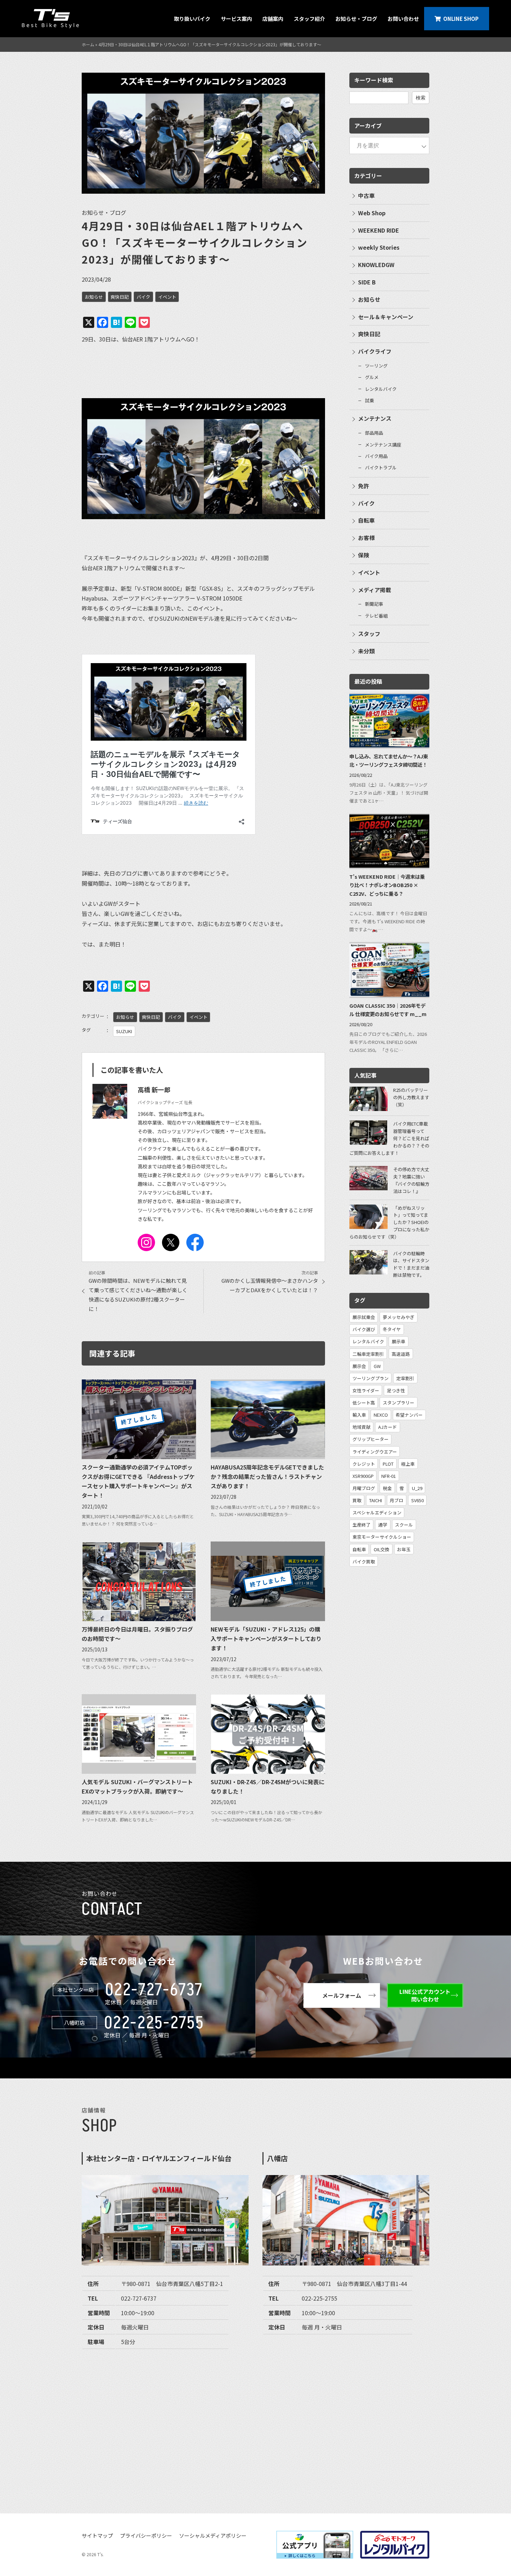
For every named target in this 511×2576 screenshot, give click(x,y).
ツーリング (376, 366)
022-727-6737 (154, 1990)
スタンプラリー (399, 1403)
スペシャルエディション (377, 1512)
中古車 (366, 195)
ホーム (88, 44)
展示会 (359, 1366)
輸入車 (359, 1415)
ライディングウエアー (375, 1452)
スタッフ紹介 (309, 19)
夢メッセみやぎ (399, 1317)
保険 (364, 555)
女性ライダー (366, 1390)
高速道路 (401, 1354)
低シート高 (364, 1403)
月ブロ (396, 1500)
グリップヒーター (371, 1439)
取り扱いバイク (192, 19)
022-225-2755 (154, 2023)
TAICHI (376, 1500)
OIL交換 (382, 1549)
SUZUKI (124, 1031)
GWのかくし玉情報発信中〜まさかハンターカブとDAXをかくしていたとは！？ (270, 1285)
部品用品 (374, 433)
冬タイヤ (392, 1329)
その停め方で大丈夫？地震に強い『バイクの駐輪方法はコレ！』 (411, 1180)
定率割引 (405, 1378)
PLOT (388, 1464)
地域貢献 (362, 1427)
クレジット (364, 1464)
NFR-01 (389, 1476)
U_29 (417, 1488)
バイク (143, 297)
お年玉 (404, 1549)
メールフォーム (342, 1995)
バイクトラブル (381, 468)
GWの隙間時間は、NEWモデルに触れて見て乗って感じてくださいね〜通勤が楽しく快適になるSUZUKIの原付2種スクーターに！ (138, 1295)
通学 (383, 1525)
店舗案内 (273, 19)
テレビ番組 (376, 616)
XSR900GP (363, 1476)
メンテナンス (375, 418)
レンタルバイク (381, 389)
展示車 (399, 1341)
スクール (404, 1525)
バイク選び (364, 1329)
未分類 (366, 651)
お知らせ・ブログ (356, 19)
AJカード (388, 1427)
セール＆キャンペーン (386, 317)
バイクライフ (375, 351)
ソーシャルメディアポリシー (213, 2535)
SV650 (417, 1500)
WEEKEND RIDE (379, 230)
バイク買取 (364, 1561)
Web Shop (372, 213)
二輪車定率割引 (368, 1354)
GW (377, 1366)
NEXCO (381, 1415)
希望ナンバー (409, 1415)
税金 (387, 1488)
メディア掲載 (375, 590)
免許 (364, 486)
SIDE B (367, 282)
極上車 (408, 1464)
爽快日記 (120, 297)
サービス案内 (236, 19)
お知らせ (94, 297)
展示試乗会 (364, 1317)
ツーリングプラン (371, 1378)
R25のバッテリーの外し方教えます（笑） (411, 1097)
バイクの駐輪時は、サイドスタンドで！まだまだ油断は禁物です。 (411, 1264)
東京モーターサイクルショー (382, 1537)
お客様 (366, 538)
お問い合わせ (403, 19)
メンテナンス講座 (383, 445)
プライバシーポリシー (146, 2535)
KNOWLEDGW (376, 265)
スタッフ (369, 634)
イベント (167, 297)
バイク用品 (376, 456)
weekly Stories (379, 247)
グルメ (372, 377)
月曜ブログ (364, 1488)
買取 (357, 1500)
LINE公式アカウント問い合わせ (425, 1995)
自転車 (366, 520)
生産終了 (362, 1525)
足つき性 (396, 1390)
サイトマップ (97, 2535)
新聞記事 (374, 604)
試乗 (370, 400)
